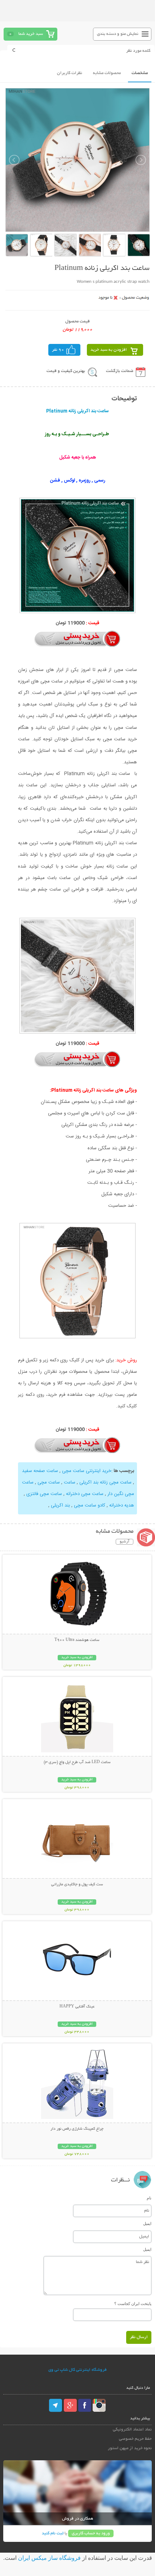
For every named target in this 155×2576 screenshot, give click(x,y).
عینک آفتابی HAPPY (77, 2007)
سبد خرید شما (31, 34)
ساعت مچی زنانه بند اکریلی (105, 1482)
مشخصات (140, 73)
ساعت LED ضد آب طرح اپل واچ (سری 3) (77, 1762)
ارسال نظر (139, 2337)
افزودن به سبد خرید (109, 350)
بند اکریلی (60, 1505)
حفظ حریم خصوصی (135, 2439)
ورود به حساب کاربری (91, 2533)
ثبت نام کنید (53, 2533)
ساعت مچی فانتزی (43, 1494)
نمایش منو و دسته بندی (118, 34)
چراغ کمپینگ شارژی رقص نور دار (77, 2129)
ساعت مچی (48, 1482)
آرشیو (125, 1542)
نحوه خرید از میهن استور (130, 2448)
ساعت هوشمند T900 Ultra (77, 1640)
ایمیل (147, 2223)
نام (149, 2198)
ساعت (69, 1482)
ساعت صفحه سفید (40, 1471)
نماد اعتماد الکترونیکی (132, 2430)
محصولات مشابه (107, 73)
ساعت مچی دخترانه (84, 1494)
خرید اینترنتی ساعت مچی (86, 1471)
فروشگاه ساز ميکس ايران (49, 2558)
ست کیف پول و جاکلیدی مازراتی (77, 1885)
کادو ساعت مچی (89, 1505)
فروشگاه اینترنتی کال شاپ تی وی (77, 2370)
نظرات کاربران (70, 73)
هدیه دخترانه (121, 1505)
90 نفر (58, 350)
